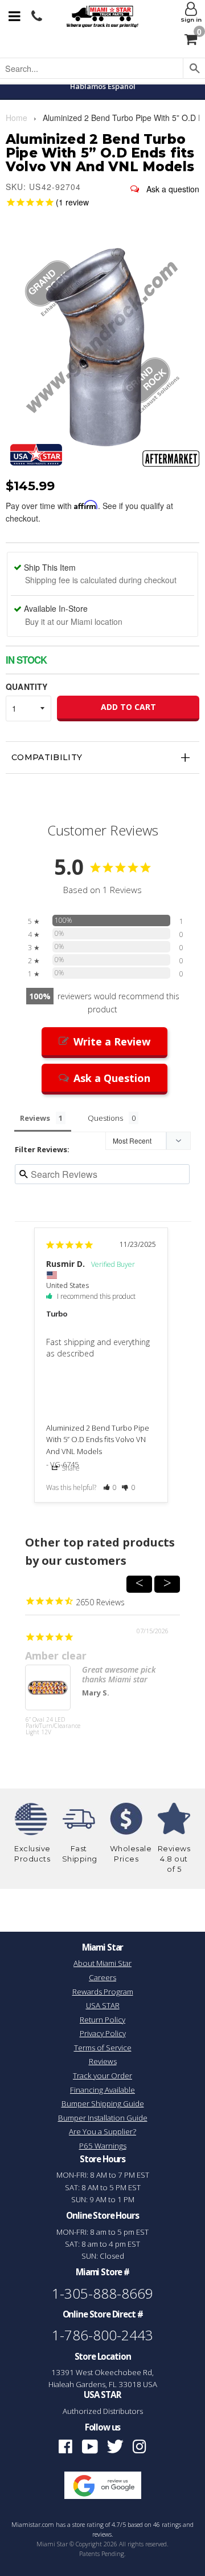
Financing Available (102, 2090)
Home (17, 118)
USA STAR (103, 2005)
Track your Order (102, 2076)
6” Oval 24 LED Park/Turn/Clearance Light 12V (48, 1726)
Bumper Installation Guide (103, 2118)
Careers (102, 1977)
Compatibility (47, 757)
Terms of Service (103, 2048)
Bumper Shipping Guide (103, 2103)
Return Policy (102, 2020)
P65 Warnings (103, 2146)
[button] (110, 1487)
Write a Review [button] (112, 1041)
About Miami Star (102, 1963)
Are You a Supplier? (102, 2131)
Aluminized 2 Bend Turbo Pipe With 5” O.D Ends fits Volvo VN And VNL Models (98, 1440)
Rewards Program (103, 1992)
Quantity (26, 687)
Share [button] (70, 1468)
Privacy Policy (103, 2033)
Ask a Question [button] (112, 1078)
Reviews (103, 2061)
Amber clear (56, 1656)
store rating (88, 2525)
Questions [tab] (105, 1118)
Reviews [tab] (35, 1118)
